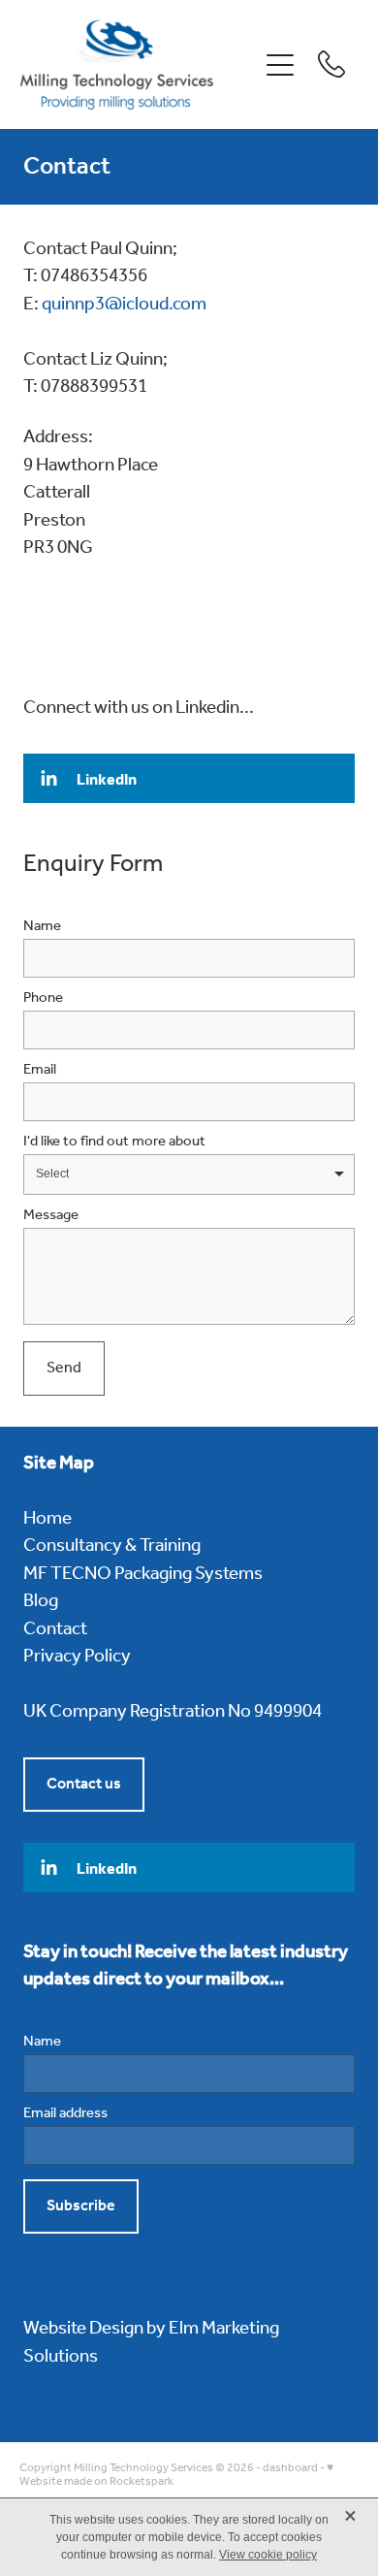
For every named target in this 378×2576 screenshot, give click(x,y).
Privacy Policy (77, 1657)
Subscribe (81, 2206)
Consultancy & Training (112, 1546)
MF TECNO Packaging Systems (143, 1574)
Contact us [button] (84, 1784)
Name (42, 927)
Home (47, 1519)
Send (64, 1368)
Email (40, 1070)
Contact (55, 1629)
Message (51, 1216)
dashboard (290, 2468)
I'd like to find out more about (114, 1142)
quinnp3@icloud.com (124, 305)
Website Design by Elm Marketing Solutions (151, 2343)
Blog (41, 1601)
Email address (65, 2114)
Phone (43, 998)
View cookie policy (268, 2555)
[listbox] (189, 1175)
